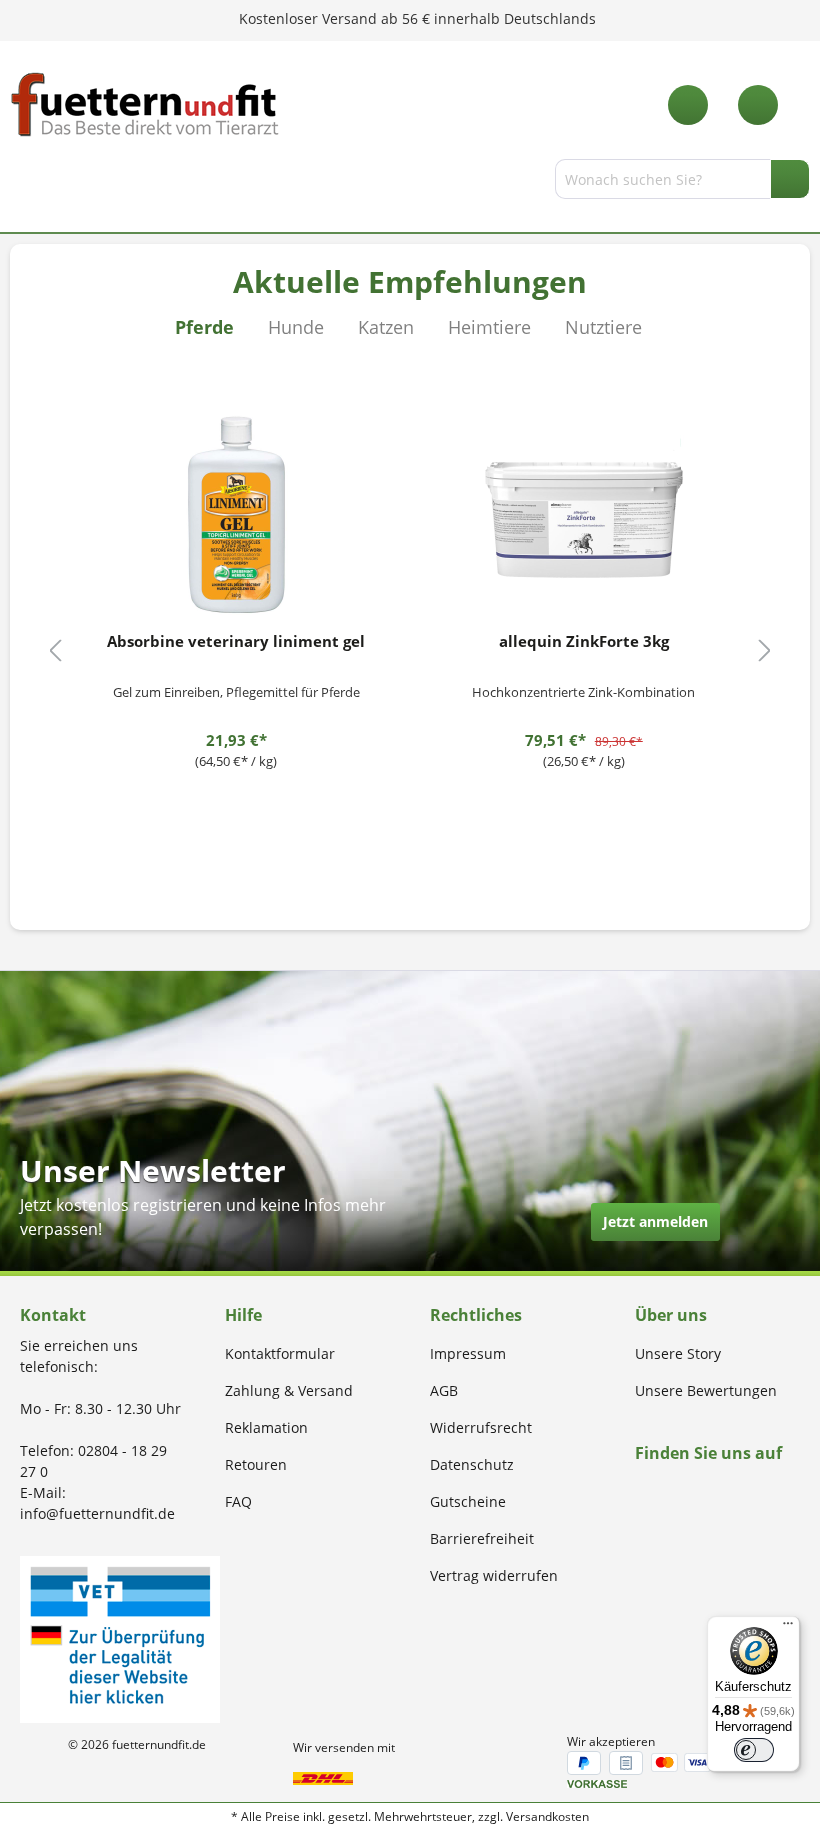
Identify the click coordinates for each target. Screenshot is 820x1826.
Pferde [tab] (204, 327)
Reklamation (266, 1427)
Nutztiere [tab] (603, 327)
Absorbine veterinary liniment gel (236, 641)
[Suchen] (790, 179)
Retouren (256, 1464)
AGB (444, 1390)
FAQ (238, 1501)
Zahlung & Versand (289, 1390)
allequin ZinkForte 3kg (584, 641)
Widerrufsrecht (481, 1427)
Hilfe (243, 1315)
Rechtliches (476, 1315)
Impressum (468, 1353)
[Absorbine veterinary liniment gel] (236, 515)
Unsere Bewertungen (706, 1390)
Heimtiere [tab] (489, 327)
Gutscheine (468, 1501)
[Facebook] (641, 1491)
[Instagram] (664, 1491)
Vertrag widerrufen (494, 1575)
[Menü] (23, 183)
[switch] (754, 1750)
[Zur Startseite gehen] (145, 104)
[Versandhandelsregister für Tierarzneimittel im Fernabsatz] (120, 1637)
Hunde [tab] (296, 327)
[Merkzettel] (688, 105)
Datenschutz (472, 1464)
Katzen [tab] (386, 327)
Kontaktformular (280, 1353)
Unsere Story (678, 1353)
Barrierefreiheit (482, 1538)
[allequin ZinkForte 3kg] (584, 515)
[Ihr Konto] (758, 105)
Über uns (671, 1315)
